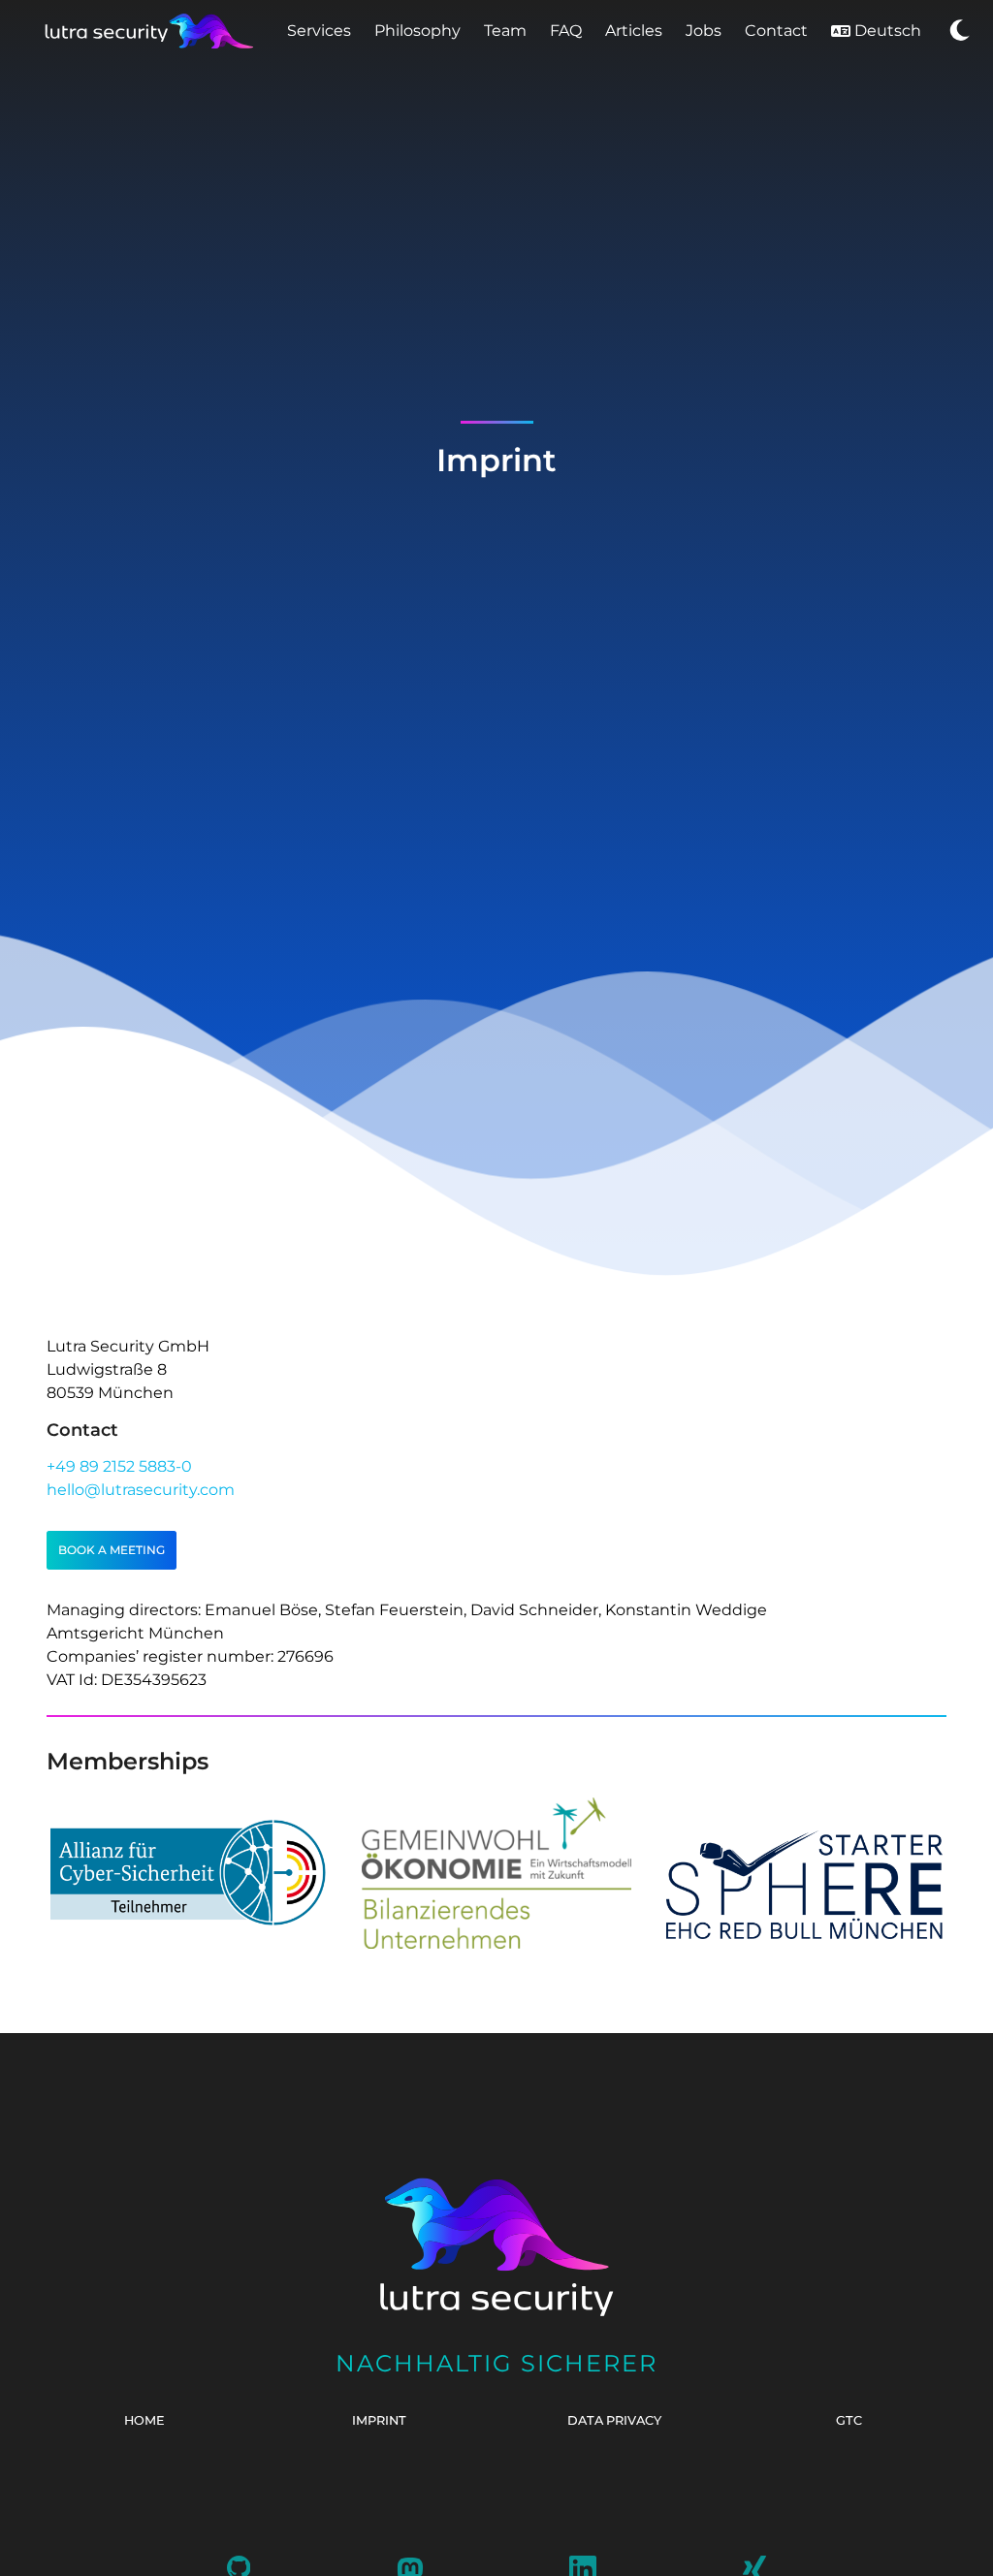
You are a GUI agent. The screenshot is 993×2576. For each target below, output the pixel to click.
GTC (849, 2420)
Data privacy (614, 2420)
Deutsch (888, 31)
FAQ (566, 31)
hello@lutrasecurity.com (141, 1490)
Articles (634, 31)
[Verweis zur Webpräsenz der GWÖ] (496, 1947)
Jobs (704, 31)
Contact (776, 31)
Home (144, 2420)
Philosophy (417, 31)
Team (505, 31)
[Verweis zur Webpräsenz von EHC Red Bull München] (804, 1934)
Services (319, 31)
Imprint (379, 2420)
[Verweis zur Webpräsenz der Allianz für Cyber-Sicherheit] (189, 1921)
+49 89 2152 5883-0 (119, 1466)
